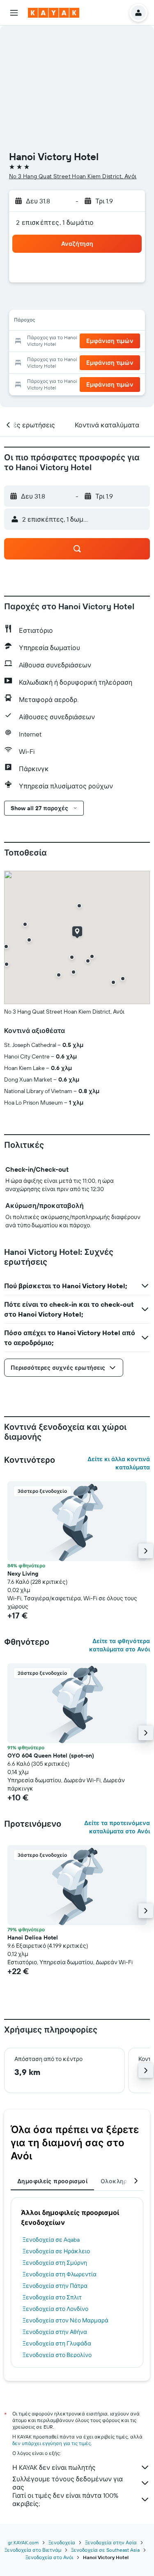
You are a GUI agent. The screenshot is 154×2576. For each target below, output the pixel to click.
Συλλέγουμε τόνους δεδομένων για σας (68, 2483)
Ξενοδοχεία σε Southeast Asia (105, 2550)
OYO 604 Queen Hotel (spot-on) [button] (51, 1755)
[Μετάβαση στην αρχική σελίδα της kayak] (54, 13)
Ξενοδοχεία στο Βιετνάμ (33, 2550)
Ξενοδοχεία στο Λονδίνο (55, 2309)
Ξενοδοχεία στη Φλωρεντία (60, 2274)
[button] (14, 13)
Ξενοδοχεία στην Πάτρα (55, 2286)
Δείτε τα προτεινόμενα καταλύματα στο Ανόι (117, 1827)
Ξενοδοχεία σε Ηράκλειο (56, 2251)
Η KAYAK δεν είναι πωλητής (54, 2467)
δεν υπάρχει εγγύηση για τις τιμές (52, 2443)
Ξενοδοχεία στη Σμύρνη (55, 2263)
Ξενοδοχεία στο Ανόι (49, 2557)
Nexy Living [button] (23, 1574)
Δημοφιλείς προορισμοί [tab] (52, 2181)
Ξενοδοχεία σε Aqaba (51, 2240)
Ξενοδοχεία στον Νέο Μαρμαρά (66, 2320)
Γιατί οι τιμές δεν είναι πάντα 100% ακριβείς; (65, 2499)
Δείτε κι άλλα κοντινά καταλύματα (119, 1463)
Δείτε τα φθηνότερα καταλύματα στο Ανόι (120, 1645)
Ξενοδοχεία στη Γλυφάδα (57, 2343)
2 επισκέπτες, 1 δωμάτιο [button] (55, 222)
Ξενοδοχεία (62, 2542)
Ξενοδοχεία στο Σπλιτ (52, 2297)
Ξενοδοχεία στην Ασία (111, 2542)
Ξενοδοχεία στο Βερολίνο (57, 2355)
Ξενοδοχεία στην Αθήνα (55, 2332)
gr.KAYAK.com (23, 2542)
